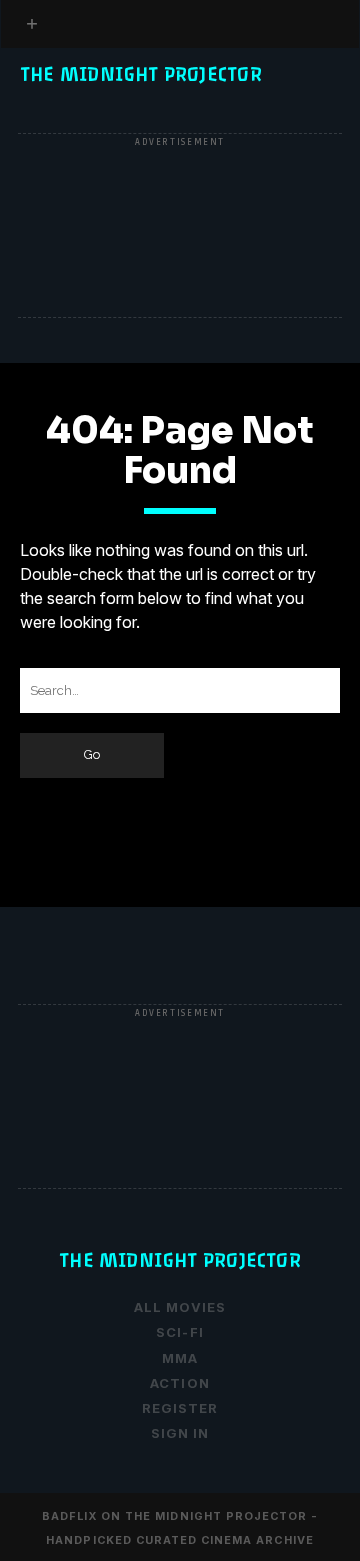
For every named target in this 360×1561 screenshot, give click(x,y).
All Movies (179, 1307)
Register (63, 126)
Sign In (180, 1433)
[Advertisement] (180, 227)
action (179, 1383)
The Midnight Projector (141, 74)
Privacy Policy (89, 102)
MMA (180, 1358)
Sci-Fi (179, 1332)
